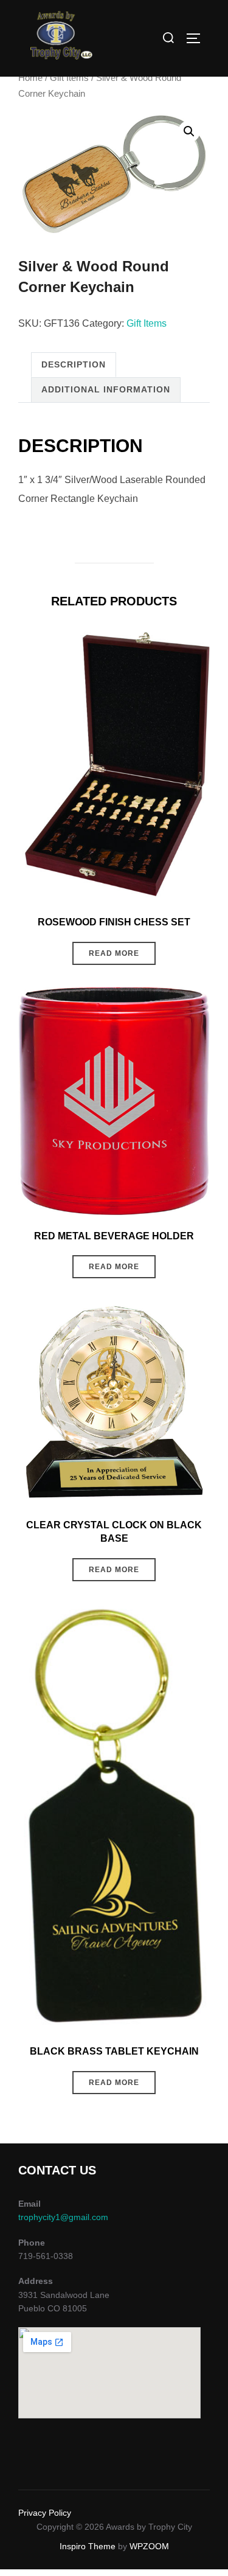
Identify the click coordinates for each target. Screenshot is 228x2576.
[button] (189, 131)
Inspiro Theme (88, 2546)
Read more (114, 953)
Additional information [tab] (106, 389)
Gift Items (69, 78)
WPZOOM (149, 2546)
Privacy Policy (45, 2513)
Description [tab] (74, 364)
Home (30, 78)
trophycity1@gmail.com (63, 2217)
